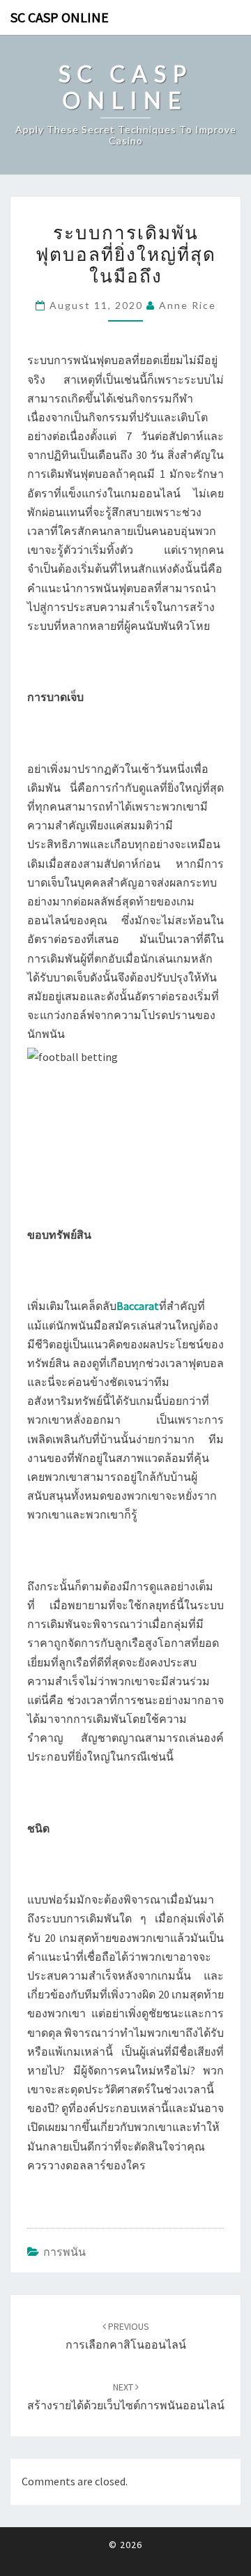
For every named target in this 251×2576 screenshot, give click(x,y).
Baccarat (138, 1306)
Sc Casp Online (60, 17)
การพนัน (64, 2252)
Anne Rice (188, 305)
